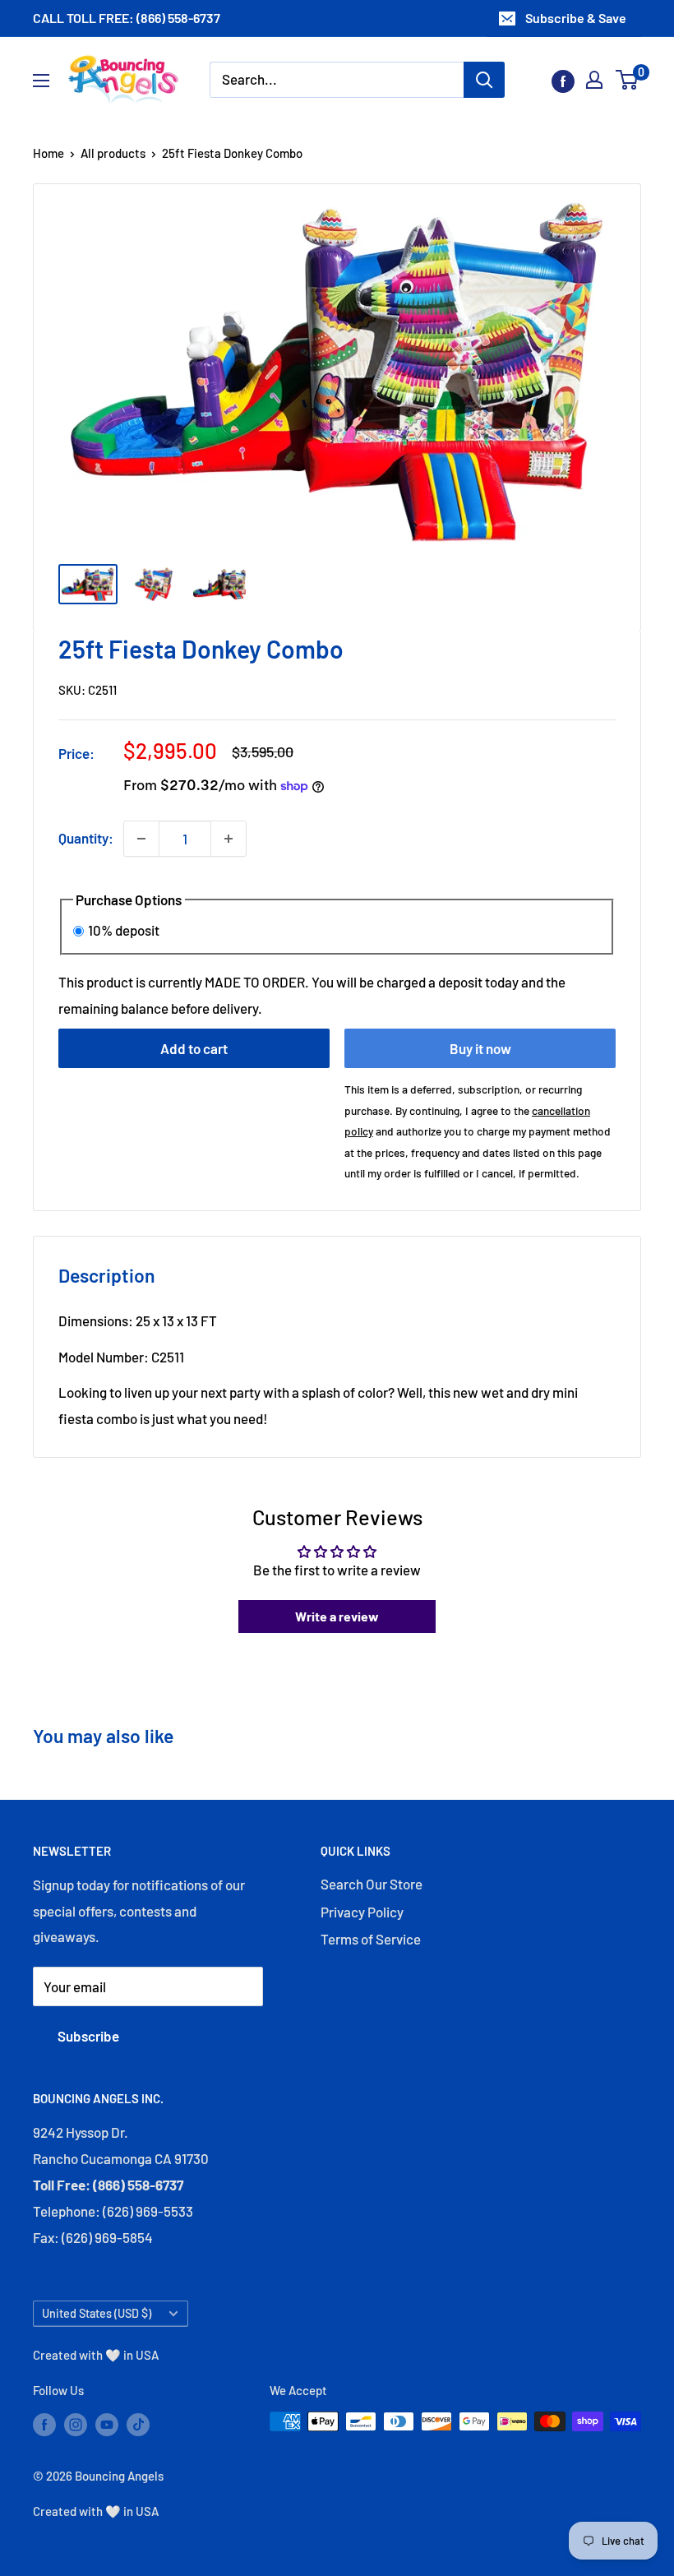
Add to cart (194, 1048)
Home (48, 153)
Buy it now (480, 1048)
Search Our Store (372, 1884)
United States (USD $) (97, 2313)
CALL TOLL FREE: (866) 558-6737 (127, 18)
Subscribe (88, 2036)
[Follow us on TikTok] (138, 2424)
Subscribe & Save (576, 18)
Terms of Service (371, 1939)
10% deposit (124, 930)
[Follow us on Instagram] (76, 2424)
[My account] (594, 80)
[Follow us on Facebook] (563, 80)
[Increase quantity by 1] (229, 839)
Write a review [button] (337, 1616)
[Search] (484, 80)
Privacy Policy (362, 1912)
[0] (628, 80)
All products (113, 153)
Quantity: (86, 838)
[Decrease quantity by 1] (141, 839)
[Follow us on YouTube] (107, 2424)
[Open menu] (41, 81)
